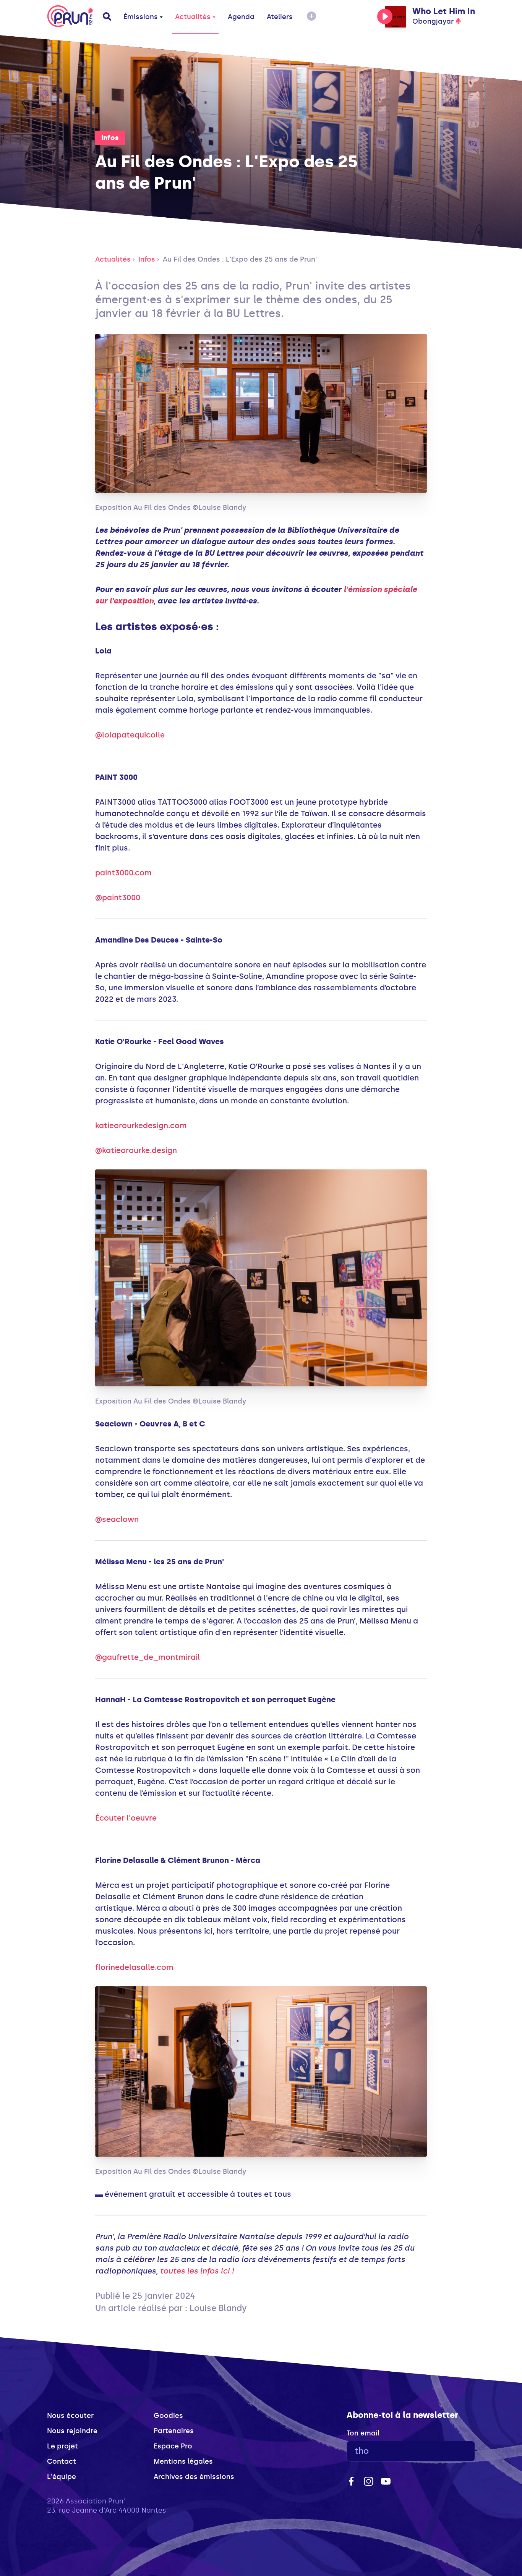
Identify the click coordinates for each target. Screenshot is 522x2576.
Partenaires (174, 2431)
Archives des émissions (194, 2477)
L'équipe (62, 2477)
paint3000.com (123, 873)
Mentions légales (183, 2461)
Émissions (141, 17)
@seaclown (117, 1519)
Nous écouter (70, 2416)
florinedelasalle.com (134, 1967)
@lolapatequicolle (130, 735)
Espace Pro (173, 2446)
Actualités (193, 17)
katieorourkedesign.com (141, 1125)
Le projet (62, 2446)
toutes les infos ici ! (197, 2271)
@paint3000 (118, 897)
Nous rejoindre (72, 2431)
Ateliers (280, 17)
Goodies (168, 2416)
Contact (62, 2461)
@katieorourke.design (136, 1150)
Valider (448, 2451)
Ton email (363, 2433)
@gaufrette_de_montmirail (148, 1657)
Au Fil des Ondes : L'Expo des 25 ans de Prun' (240, 259)
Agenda (241, 17)
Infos (110, 138)
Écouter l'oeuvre (126, 1818)
